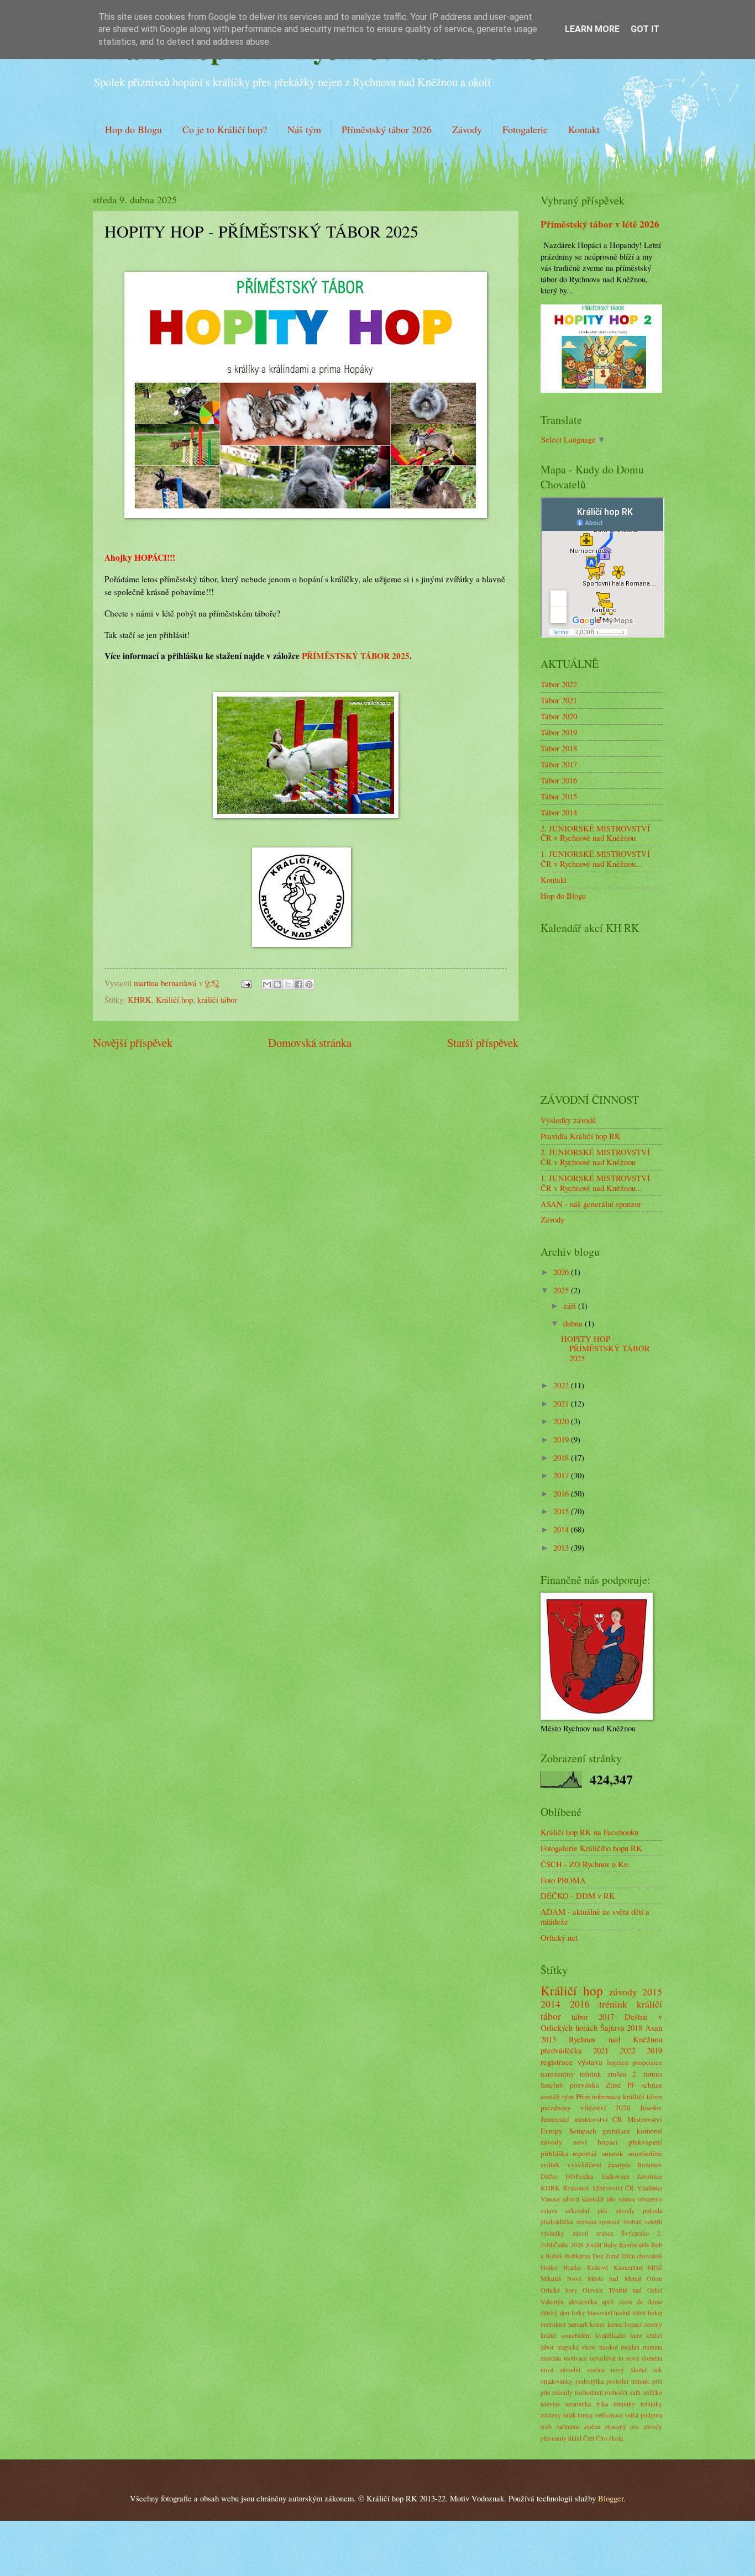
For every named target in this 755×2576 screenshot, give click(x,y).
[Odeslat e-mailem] (267, 984)
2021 (562, 1403)
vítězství (593, 2108)
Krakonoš (576, 2188)
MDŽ (655, 2267)
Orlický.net (559, 1937)
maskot (609, 2347)
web (546, 2427)
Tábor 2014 (559, 812)
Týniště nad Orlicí (635, 2290)
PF (631, 2085)
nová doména (644, 2358)
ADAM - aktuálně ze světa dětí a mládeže (595, 1916)
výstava (590, 2062)
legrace (618, 2062)
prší (657, 2381)
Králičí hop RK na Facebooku (589, 1832)
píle (545, 2392)
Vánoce (550, 2199)
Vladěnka (650, 2188)
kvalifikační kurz (618, 2335)
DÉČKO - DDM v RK (578, 1895)
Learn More (592, 29)
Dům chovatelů (642, 2256)
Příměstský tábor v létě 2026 (600, 224)
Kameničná (628, 2267)
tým (568, 2096)
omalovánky (557, 2381)
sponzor (610, 2222)
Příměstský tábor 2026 (387, 129)
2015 (562, 1511)
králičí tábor (217, 999)
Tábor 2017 (559, 764)
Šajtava (612, 2027)
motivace (575, 2358)
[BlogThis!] (277, 984)
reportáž (585, 2153)
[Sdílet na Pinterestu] (309, 984)
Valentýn (552, 2302)
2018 (562, 1457)
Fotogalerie (525, 129)
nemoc (627, 2199)
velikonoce (609, 2415)
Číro (602, 2438)
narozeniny (557, 2074)
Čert (589, 2438)
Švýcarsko (635, 2233)
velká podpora (643, 2415)
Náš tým (304, 129)
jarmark (578, 2324)
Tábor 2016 (559, 780)
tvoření (633, 2222)
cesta (625, 2302)
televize (550, 2404)
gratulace (616, 2131)
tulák (570, 2415)
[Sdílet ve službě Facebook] (298, 984)
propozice (647, 2062)
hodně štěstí (630, 2313)
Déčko (549, 2176)
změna (592, 2427)
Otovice (593, 2290)
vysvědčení (584, 2164)
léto (611, 2199)
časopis (619, 2164)
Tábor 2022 (559, 684)
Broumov (650, 2165)
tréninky (624, 2404)
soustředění (645, 2153)
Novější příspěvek (133, 1042)
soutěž (550, 2096)
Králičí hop (174, 999)
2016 (562, 1493)
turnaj (585, 2415)
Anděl (593, 2245)
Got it (645, 29)
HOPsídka (579, 2176)
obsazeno (650, 2199)
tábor (580, 2016)
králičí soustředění (566, 2335)
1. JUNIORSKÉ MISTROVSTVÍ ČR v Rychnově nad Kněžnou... (595, 858)
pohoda (652, 2211)
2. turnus (647, 2074)
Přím (583, 2096)
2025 (562, 1290)
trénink (613, 2004)
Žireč (614, 2085)
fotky (578, 2313)
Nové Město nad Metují (604, 2279)
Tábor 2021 (559, 700)
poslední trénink (628, 2381)
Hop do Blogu (133, 129)
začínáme (568, 2427)
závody (623, 1992)
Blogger (611, 2498)
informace (606, 2096)
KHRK (140, 999)
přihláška (554, 2153)
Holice (549, 2267)
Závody (467, 129)
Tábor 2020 (559, 716)
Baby (610, 2245)
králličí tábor (643, 2096)
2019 (562, 1439)
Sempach (583, 2131)
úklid (575, 2438)
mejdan (630, 2347)
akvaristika (583, 2302)
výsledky (552, 2233)
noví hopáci (596, 2142)
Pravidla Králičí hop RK (581, 1136)
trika (602, 2404)
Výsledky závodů (568, 1120)
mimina (652, 2347)
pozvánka (584, 2085)
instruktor (553, 2324)
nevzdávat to (607, 2358)
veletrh (653, 2222)
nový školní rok (636, 2370)
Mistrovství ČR (614, 2188)
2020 (562, 1421)
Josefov (651, 2108)
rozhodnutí (589, 2392)
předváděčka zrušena (568, 2222)
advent (571, 2199)
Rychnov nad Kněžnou (615, 2039)
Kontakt (584, 129)
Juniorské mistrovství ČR (581, 2119)
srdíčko (652, 2392)
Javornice (650, 2176)
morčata (551, 2358)
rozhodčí (616, 2392)
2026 (562, 1272)
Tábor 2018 (559, 748)
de (640, 2302)
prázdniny (556, 2108)
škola (616, 2438)
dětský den (555, 2313)
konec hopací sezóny (635, 2324)
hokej (655, 2313)
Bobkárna (578, 2256)
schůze (652, 2085)
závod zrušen (593, 2233)
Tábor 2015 (559, 796)
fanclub (552, 2085)
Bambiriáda (634, 2245)
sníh (635, 2392)
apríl (608, 2302)
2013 (562, 1547)
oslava (549, 2211)
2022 (562, 1385)
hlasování (600, 2313)
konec (597, 2324)
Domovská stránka (310, 1042)
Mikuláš (551, 2279)
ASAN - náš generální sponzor (591, 1204)
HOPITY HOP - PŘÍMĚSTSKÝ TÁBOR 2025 (605, 1348)
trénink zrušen (603, 2074)
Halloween (615, 2176)
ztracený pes (622, 2427)
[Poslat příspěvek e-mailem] (245, 983)
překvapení (645, 2142)
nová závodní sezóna (573, 2370)
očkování (577, 2211)
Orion (654, 2279)
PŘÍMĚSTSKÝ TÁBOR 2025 (356, 656)
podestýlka (589, 2381)
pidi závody (616, 2211)
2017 (562, 1475)
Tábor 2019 (559, 732)
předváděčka (561, 2050)
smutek (613, 2153)
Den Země (606, 2256)
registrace (557, 2062)
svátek (550, 2164)
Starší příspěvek (483, 1042)
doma (655, 2302)
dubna (574, 1323)
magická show (577, 2347)
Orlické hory (559, 2290)
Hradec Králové (586, 2267)
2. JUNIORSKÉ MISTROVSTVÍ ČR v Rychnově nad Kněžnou (595, 833)
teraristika (578, 2404)
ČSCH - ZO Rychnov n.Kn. (585, 1864)
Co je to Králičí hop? (225, 129)
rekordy (562, 2392)
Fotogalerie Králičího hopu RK (591, 1848)
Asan (654, 2027)
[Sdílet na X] (288, 984)
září (571, 1305)
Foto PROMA (563, 1880)
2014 (562, 1529)
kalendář (593, 2199)
